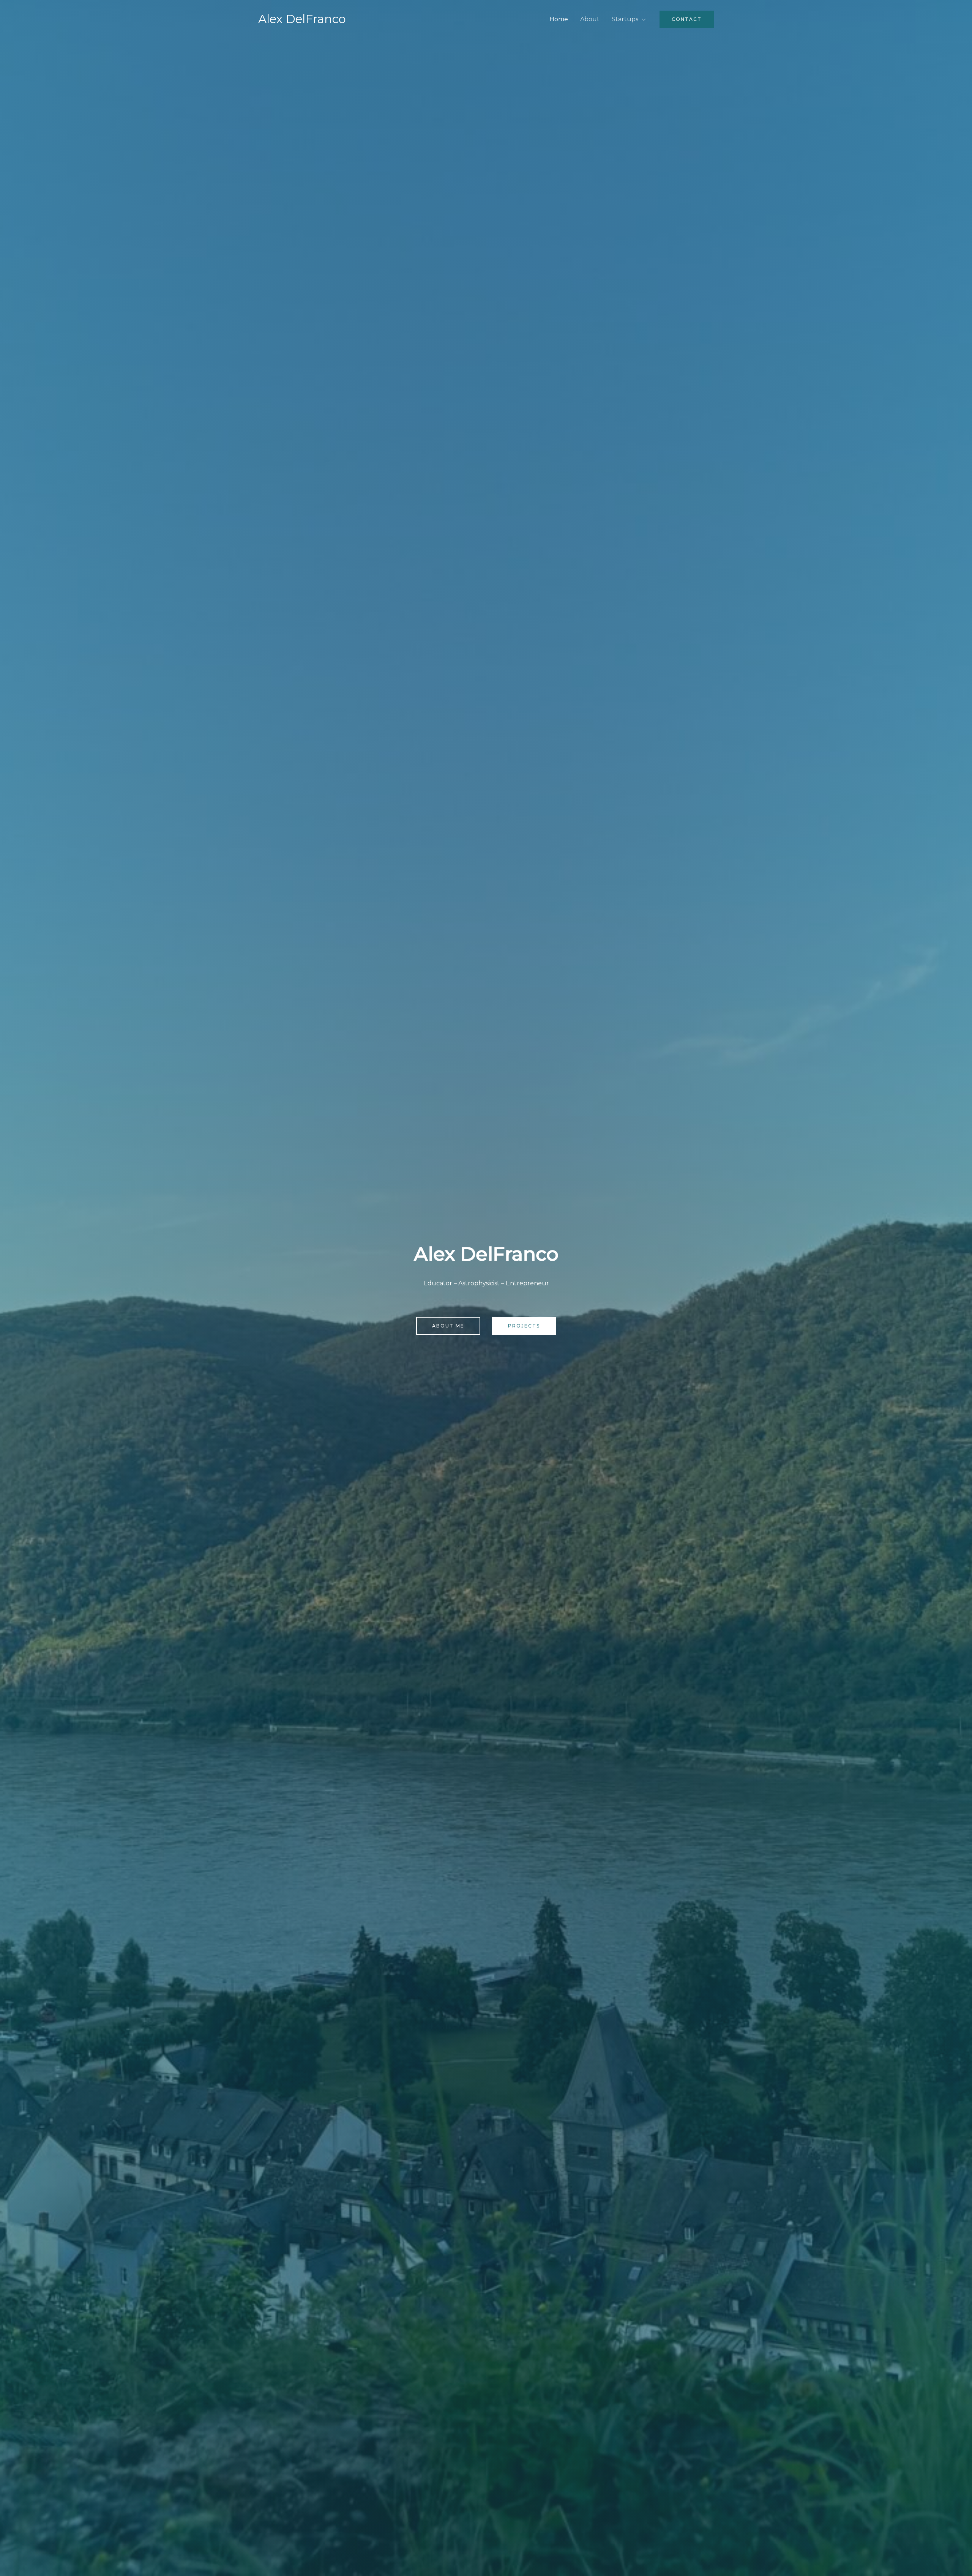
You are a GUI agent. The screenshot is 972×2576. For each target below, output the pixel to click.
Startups (625, 19)
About (590, 19)
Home (559, 19)
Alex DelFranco (302, 19)
